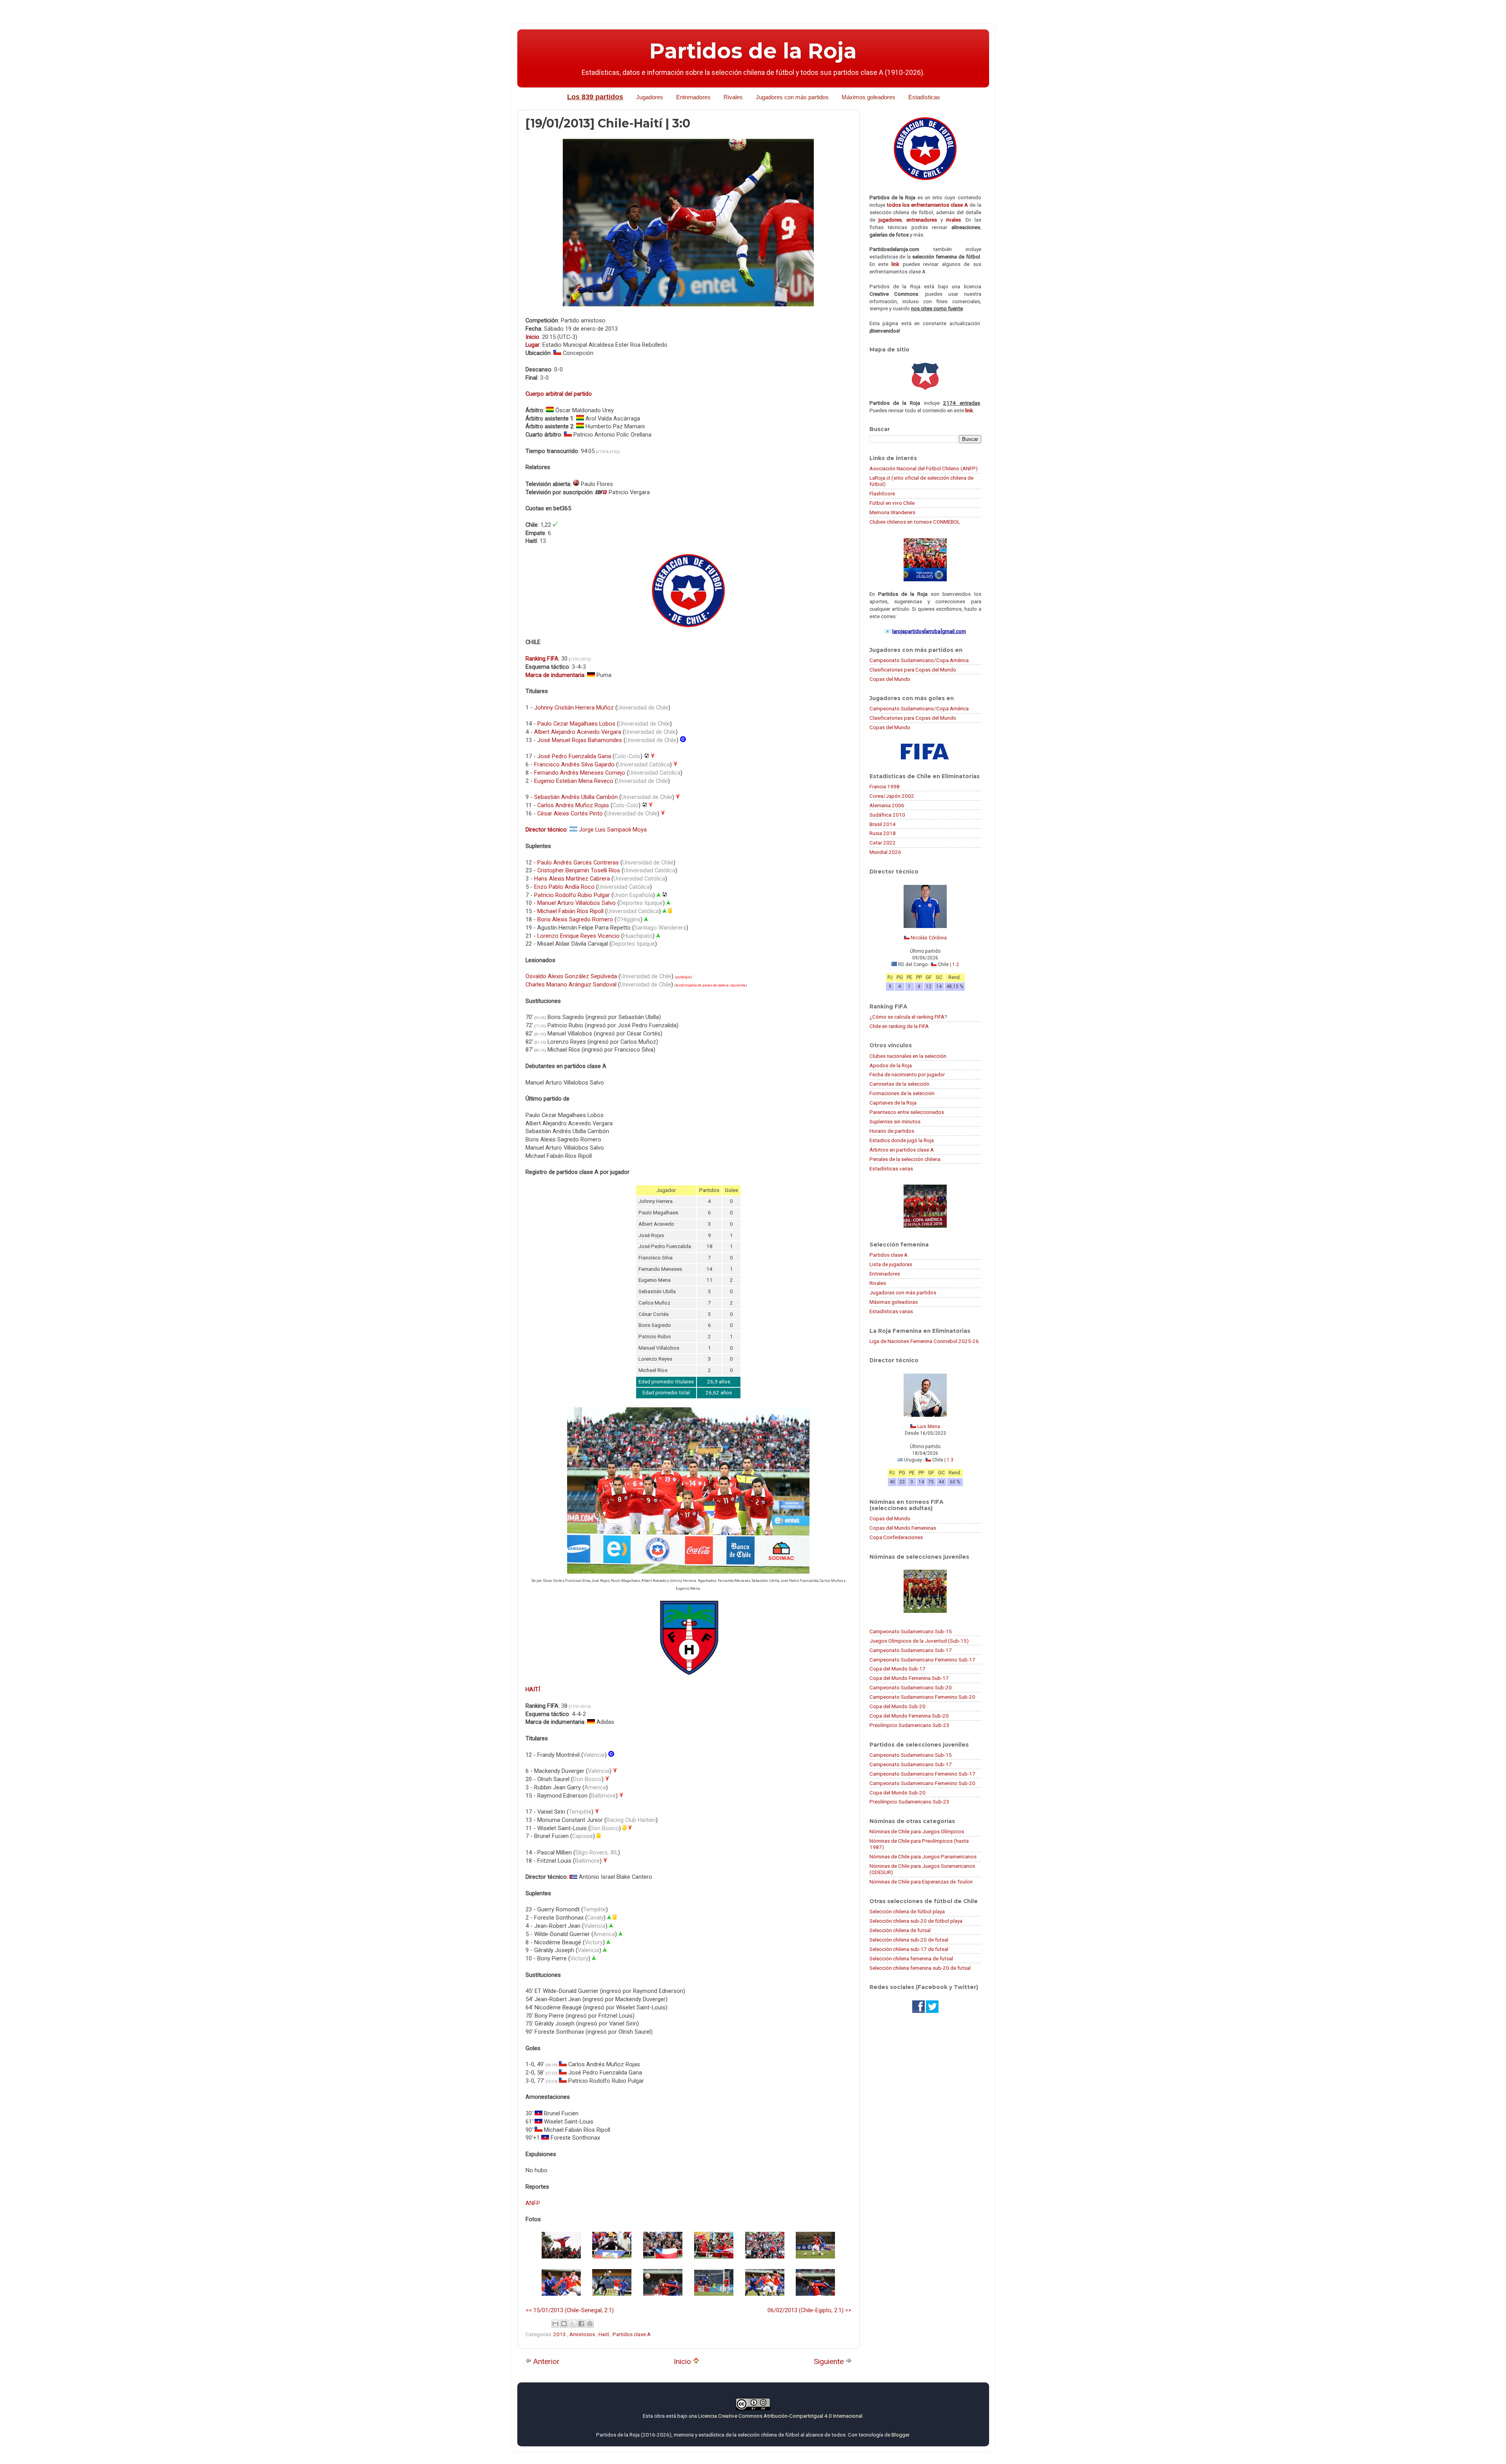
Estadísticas (924, 97)
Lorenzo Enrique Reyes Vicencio (578, 936)
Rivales (733, 97)
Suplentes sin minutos (895, 1121)
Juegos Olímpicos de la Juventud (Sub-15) (919, 1641)
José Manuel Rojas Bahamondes (580, 740)
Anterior (546, 2361)
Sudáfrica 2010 (887, 815)
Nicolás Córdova (929, 938)
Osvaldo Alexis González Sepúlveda (571, 976)
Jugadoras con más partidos (903, 1292)
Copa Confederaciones (896, 1537)
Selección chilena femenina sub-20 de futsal (920, 1968)
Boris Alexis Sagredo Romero (575, 919)
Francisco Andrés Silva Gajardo (574, 764)
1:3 (950, 1460)
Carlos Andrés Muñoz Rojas (573, 805)
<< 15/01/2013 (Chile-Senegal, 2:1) (570, 2310)
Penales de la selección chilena (905, 1159)
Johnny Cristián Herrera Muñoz (574, 708)
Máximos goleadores (868, 97)
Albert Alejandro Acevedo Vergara (578, 732)
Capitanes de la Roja (893, 1103)
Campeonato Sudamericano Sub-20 (911, 1687)
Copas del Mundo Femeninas (903, 1528)
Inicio (683, 2361)
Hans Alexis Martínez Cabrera (572, 879)
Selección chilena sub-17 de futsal (909, 1949)
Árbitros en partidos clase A (902, 1150)
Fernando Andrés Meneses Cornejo (580, 773)
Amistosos (583, 2334)
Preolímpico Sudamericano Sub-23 (909, 1725)
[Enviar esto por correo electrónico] (555, 2324)
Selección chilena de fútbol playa (907, 1911)
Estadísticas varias (891, 1168)
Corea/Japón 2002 (892, 796)
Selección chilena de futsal (900, 1930)
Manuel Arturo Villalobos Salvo (577, 903)
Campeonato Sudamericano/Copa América (919, 660)
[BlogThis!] (564, 2324)
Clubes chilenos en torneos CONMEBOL (915, 522)
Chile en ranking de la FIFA (899, 1026)
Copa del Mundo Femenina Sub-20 (909, 1716)
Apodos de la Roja (891, 1065)
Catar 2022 (883, 843)
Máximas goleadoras (894, 1302)
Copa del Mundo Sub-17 (898, 1669)
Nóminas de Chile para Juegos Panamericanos (923, 1856)
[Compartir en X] (573, 2324)
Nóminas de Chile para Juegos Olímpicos (917, 1831)
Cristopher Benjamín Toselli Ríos (579, 870)
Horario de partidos (892, 1131)
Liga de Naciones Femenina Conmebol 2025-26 (924, 1341)
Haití (604, 2334)
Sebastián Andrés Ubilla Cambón (576, 797)
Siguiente (830, 2361)
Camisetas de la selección (899, 1084)
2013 (560, 2334)
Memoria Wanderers (892, 512)
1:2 (956, 964)
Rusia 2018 (883, 833)
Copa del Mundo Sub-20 (898, 1706)
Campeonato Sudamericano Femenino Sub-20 (922, 1697)
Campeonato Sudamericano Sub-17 (911, 1650)
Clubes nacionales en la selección (908, 1056)
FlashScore (882, 493)
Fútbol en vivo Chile (892, 503)
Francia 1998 (885, 786)
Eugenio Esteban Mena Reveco (574, 781)
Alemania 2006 (887, 805)
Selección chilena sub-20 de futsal (909, 1940)
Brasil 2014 (883, 824)
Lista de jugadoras (891, 1264)
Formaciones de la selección (902, 1093)
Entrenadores (693, 97)
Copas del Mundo (890, 679)
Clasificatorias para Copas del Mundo (913, 670)
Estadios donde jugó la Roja (902, 1140)
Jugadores (650, 97)
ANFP (533, 2203)
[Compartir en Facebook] (581, 2324)
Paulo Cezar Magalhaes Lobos (576, 724)
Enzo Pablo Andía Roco (564, 887)
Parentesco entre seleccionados (907, 1112)
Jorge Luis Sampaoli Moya (613, 830)
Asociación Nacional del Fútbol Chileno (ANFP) (924, 468)
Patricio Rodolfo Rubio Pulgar (572, 895)
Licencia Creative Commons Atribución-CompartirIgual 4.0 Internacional (780, 2416)
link (895, 264)
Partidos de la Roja (753, 51)
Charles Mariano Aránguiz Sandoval (571, 985)
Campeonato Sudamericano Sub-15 (911, 1631)
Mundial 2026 (885, 852)
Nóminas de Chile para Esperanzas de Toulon (921, 1882)
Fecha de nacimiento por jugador (907, 1074)
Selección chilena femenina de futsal (911, 1958)
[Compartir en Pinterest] (590, 2324)
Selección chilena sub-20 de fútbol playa (916, 1921)
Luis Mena (929, 1427)
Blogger (900, 2435)
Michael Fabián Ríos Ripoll (570, 911)
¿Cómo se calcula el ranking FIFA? (908, 1017)
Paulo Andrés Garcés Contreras (578, 863)
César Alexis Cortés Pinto (570, 813)
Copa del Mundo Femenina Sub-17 (909, 1678)
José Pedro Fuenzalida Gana (574, 756)
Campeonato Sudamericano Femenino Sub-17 (922, 1660)
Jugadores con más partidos (792, 97)
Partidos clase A (632, 2334)
